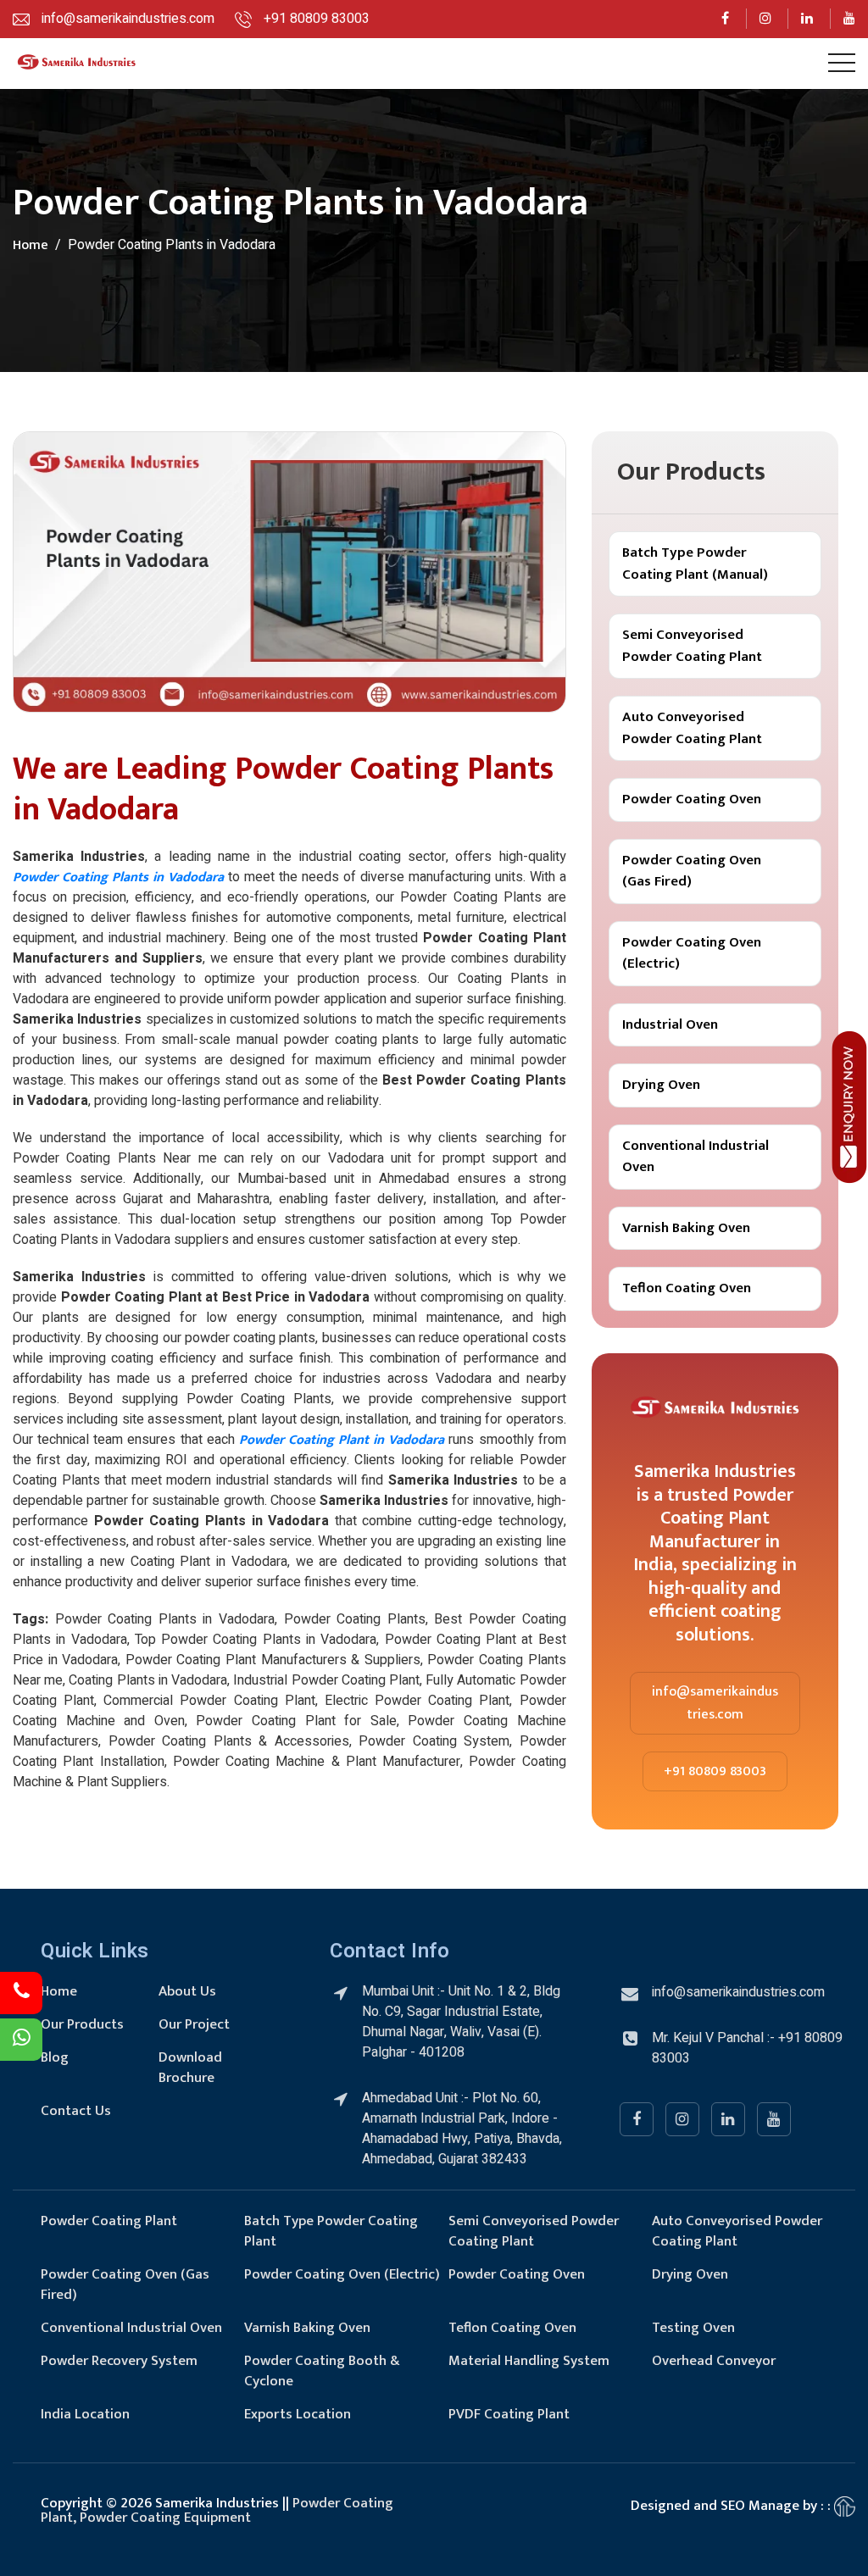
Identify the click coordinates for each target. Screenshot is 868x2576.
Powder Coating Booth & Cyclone (322, 2371)
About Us (187, 1991)
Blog (55, 2057)
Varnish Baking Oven (686, 1228)
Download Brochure (190, 2068)
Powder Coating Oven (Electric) (692, 953)
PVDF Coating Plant (509, 2414)
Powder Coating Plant (109, 2221)
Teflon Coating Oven (687, 1288)
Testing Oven (693, 2328)
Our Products (82, 2024)
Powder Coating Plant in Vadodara (342, 1440)
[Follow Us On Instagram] (766, 19)
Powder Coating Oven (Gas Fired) (692, 871)
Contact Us (76, 2111)
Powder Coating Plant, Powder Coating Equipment (217, 2510)
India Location (85, 2414)
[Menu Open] (842, 63)
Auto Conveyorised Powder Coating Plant (692, 728)
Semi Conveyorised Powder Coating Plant (692, 646)
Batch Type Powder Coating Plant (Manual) (695, 563)
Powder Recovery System (119, 2361)
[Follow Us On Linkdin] (807, 19)
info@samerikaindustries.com (715, 1703)
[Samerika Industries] (76, 64)
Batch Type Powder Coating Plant (331, 2231)
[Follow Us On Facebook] (726, 19)
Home (31, 245)
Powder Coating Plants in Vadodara (118, 877)
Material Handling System (529, 2361)
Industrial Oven (670, 1024)
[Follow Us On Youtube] (850, 19)
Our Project (194, 2024)
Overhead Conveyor (714, 2361)
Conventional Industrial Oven (696, 1157)
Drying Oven (661, 1085)
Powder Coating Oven (692, 799)
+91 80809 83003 (715, 1771)
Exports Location (298, 2414)
